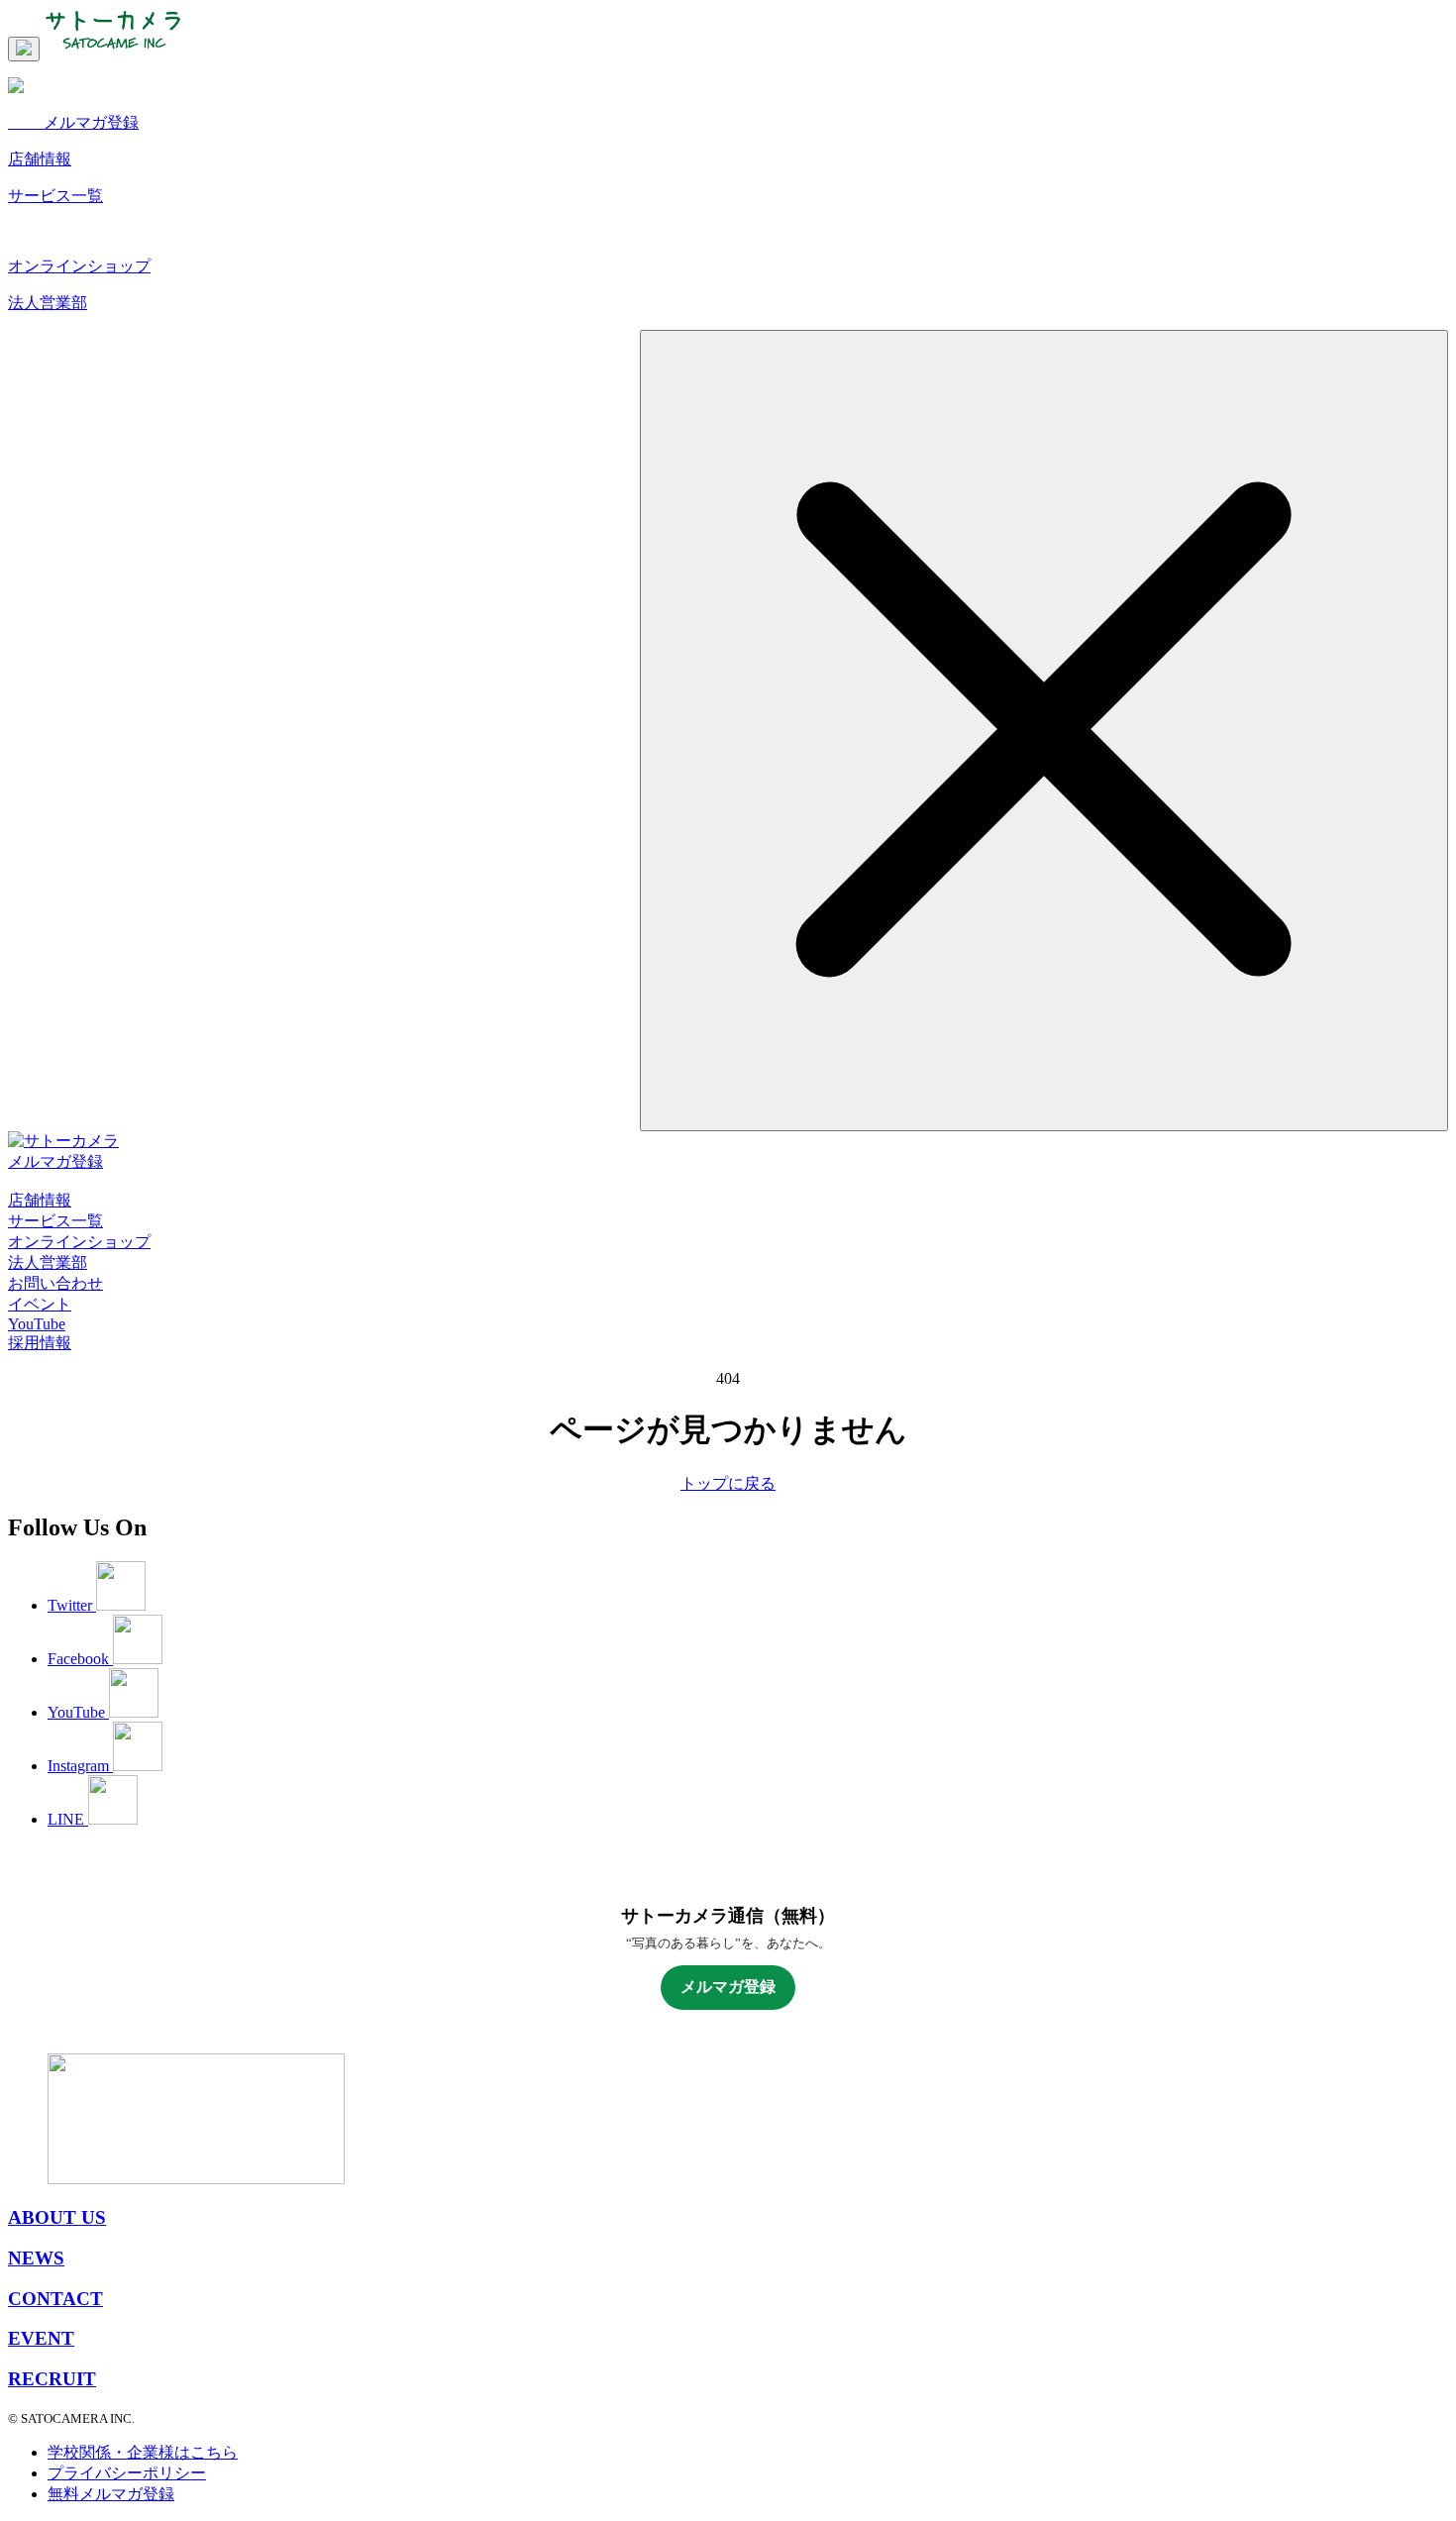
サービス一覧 (55, 1221)
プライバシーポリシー (127, 2473)
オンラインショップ (79, 1242)
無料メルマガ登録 (111, 2494)
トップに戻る (728, 1483)
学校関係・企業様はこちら (143, 2452)
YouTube (37, 1324)
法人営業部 (48, 1262)
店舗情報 (40, 1200)
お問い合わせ (55, 1283)
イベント (40, 1304)
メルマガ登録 (55, 1161)
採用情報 (40, 1343)
